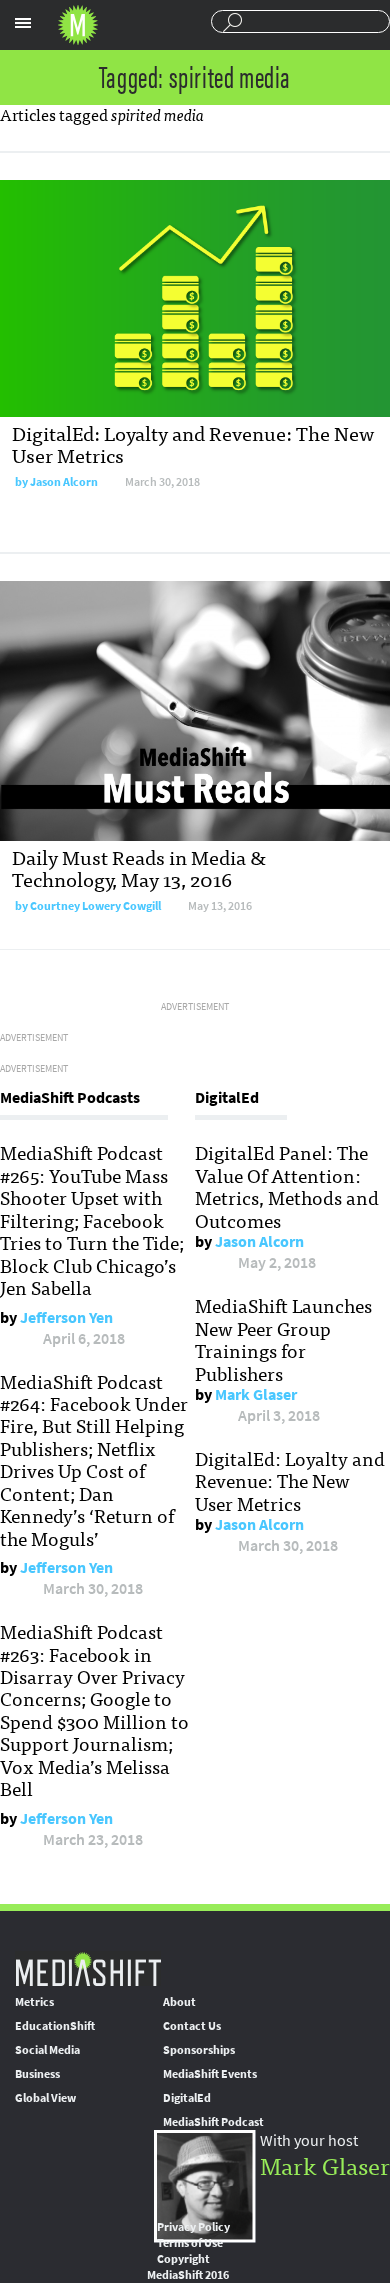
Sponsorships (199, 2050)
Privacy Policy (193, 2227)
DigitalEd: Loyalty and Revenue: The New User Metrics (193, 443)
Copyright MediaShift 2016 (188, 2267)
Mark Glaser (256, 1394)
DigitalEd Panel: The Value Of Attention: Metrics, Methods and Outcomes (287, 1185)
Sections (23, 23)
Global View (45, 2098)
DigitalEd (187, 2098)
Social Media (47, 2050)
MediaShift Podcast (213, 2122)
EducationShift (55, 2026)
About (179, 2002)
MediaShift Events (210, 2074)
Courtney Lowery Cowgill (95, 906)
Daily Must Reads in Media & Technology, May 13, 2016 (139, 867)
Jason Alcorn (64, 482)
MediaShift (88, 1968)
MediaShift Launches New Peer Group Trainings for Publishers (283, 1338)
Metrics (34, 2002)
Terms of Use (190, 2243)
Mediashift (78, 25)
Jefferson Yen (66, 1317)
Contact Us (192, 2026)
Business (37, 2074)
